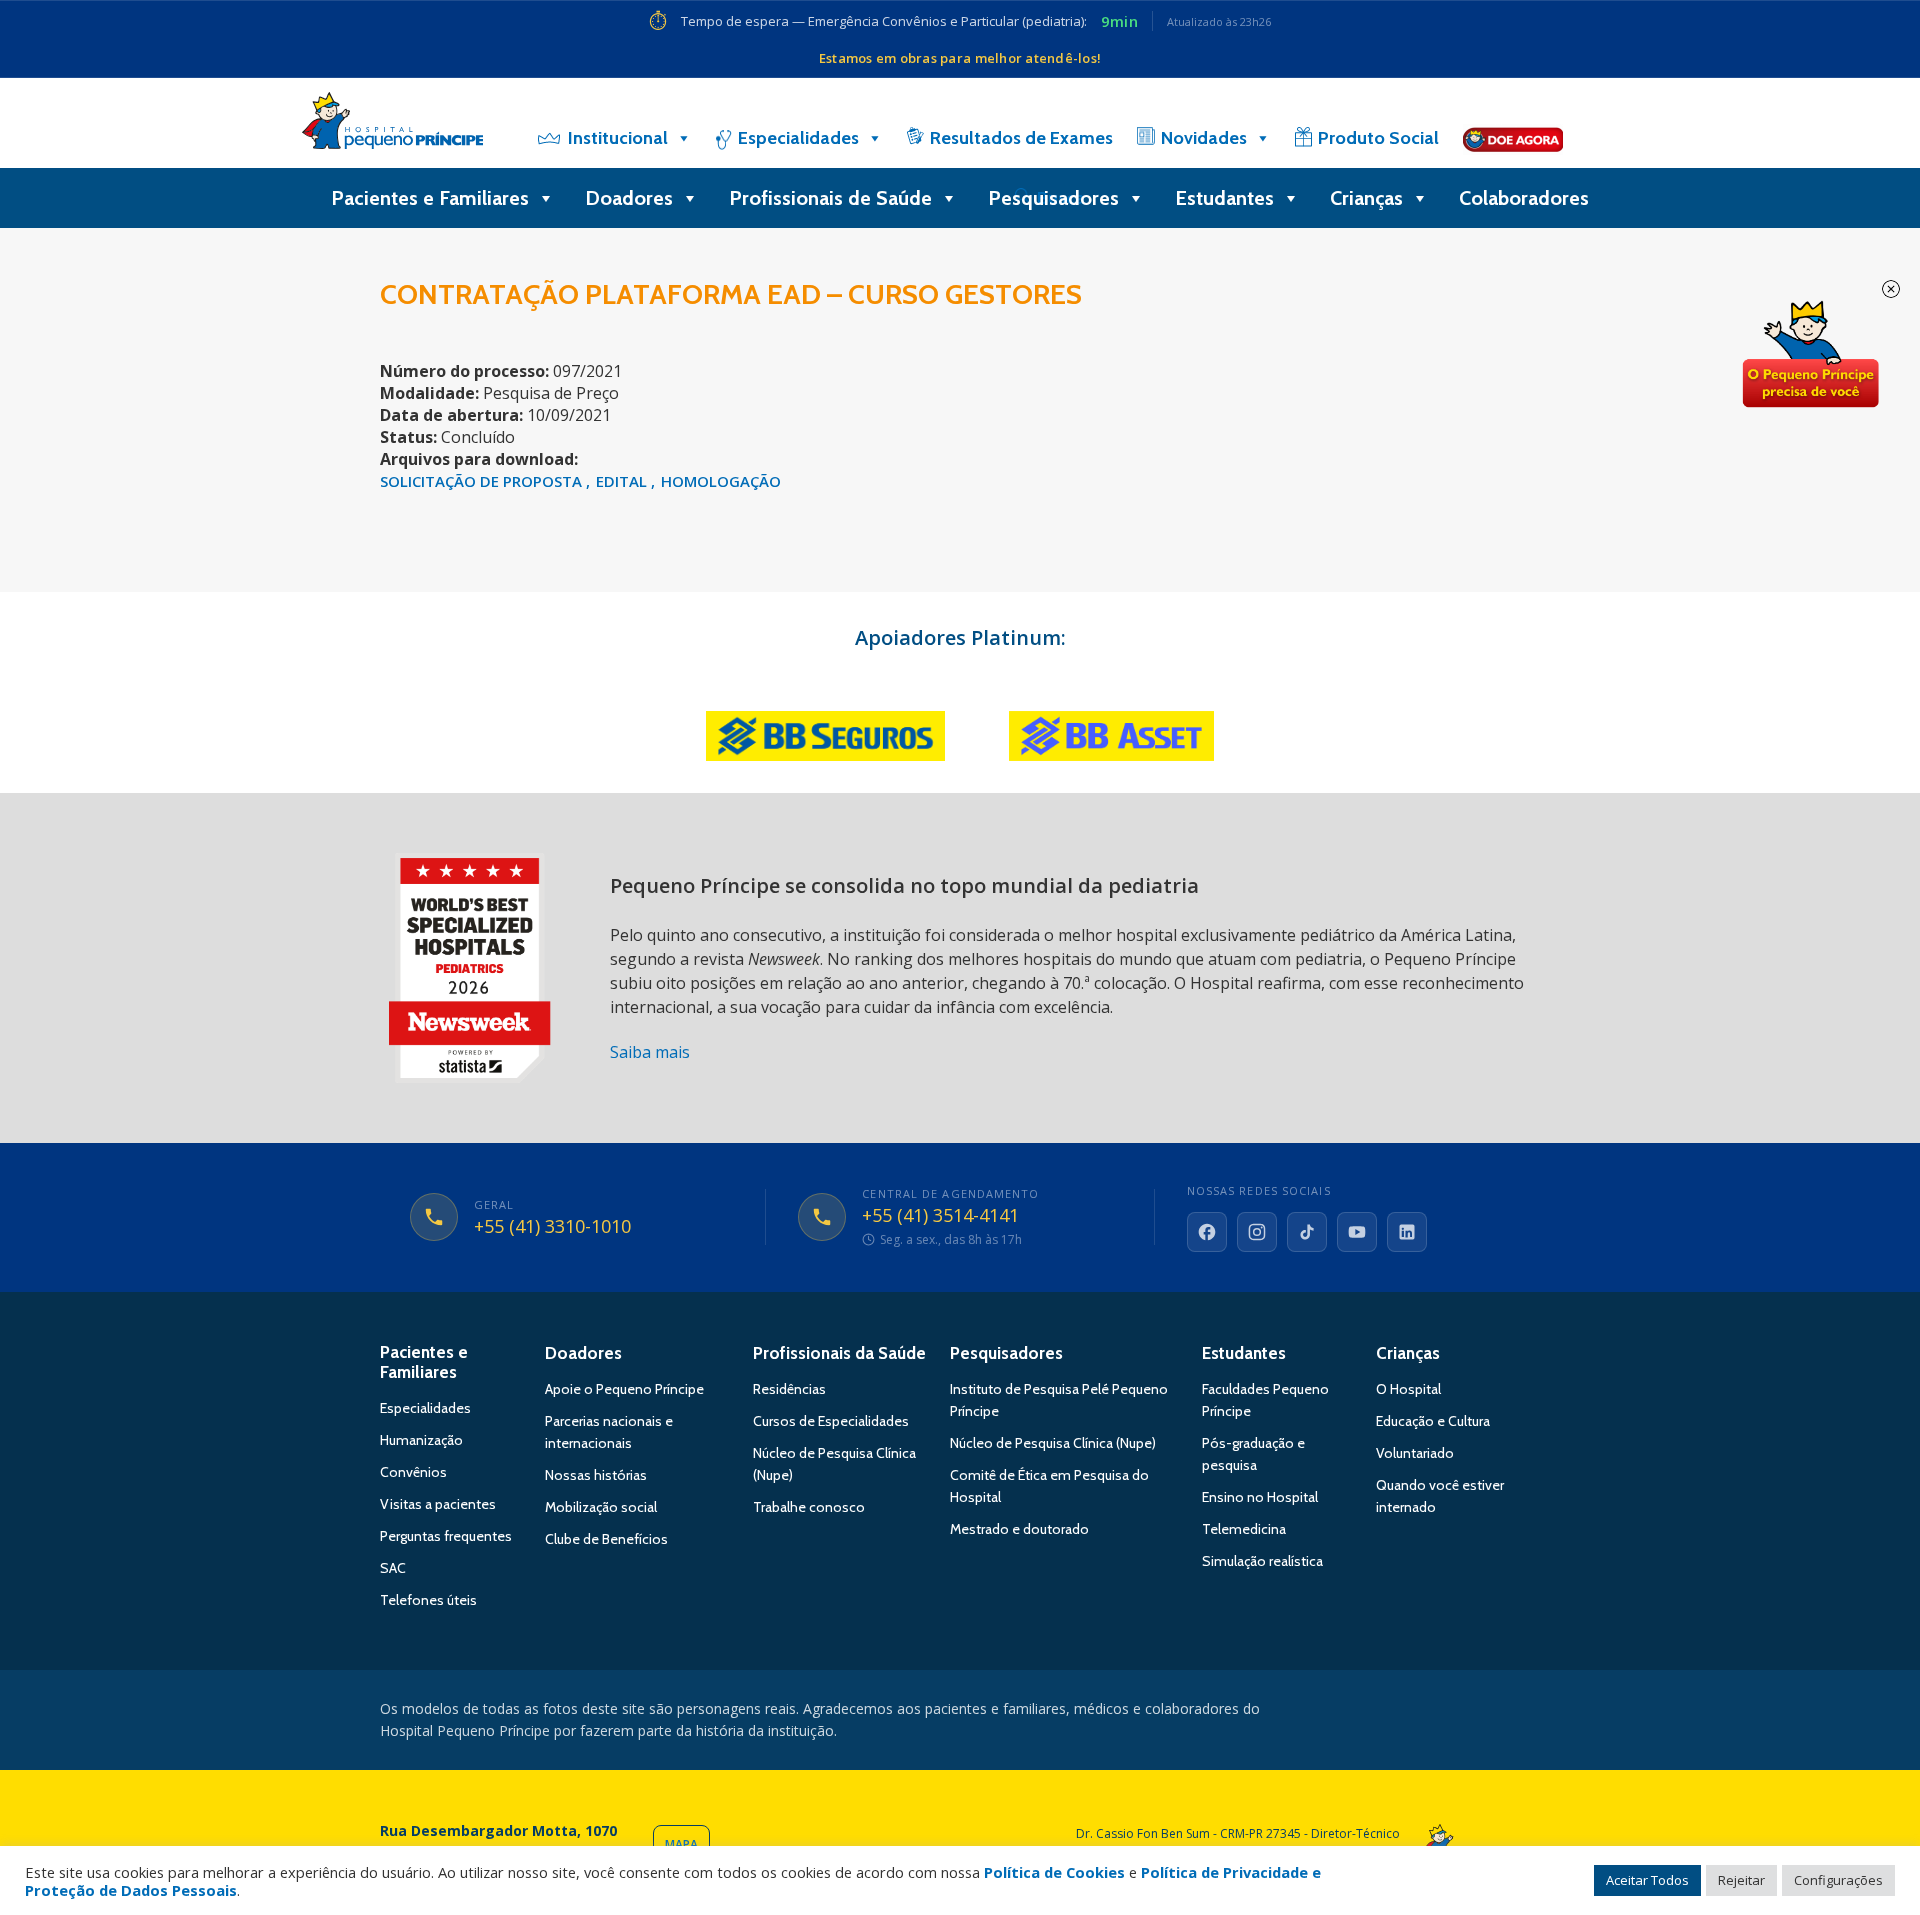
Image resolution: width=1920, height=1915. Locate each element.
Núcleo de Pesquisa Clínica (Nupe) (1053, 1443)
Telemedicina (1244, 1529)
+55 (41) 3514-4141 (940, 1216)
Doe (1810, 355)
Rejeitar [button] (1741, 1880)
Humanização (421, 1440)
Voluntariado (1415, 1453)
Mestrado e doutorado (1019, 1529)
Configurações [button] (1838, 1880)
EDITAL (623, 481)
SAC (393, 1568)
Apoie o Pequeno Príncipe (624, 1389)
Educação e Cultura (1433, 1421)
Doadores (629, 198)
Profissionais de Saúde (830, 198)
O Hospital (1408, 1389)
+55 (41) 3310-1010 (552, 1227)
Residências (789, 1389)
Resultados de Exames (1021, 138)
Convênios (413, 1472)
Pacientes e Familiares (430, 198)
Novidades (1204, 138)
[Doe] (1513, 138)
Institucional (618, 138)
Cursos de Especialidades (831, 1421)
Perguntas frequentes (446, 1536)
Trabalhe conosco (809, 1507)
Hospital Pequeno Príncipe (392, 125)
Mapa (681, 1844)
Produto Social (1378, 138)
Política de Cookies (1054, 1872)
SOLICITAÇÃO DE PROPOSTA (483, 481)
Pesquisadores (1053, 198)
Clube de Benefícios (606, 1539)
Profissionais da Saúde (839, 1353)
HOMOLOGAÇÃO (721, 481)
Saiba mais (650, 1052)
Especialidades (798, 138)
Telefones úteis (428, 1600)
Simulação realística (1262, 1561)
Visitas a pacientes (438, 1504)
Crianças (1366, 198)
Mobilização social (601, 1507)
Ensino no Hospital (1260, 1497)
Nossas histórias (596, 1475)
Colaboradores (1524, 198)
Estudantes (1224, 198)
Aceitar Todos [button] (1647, 1880)
